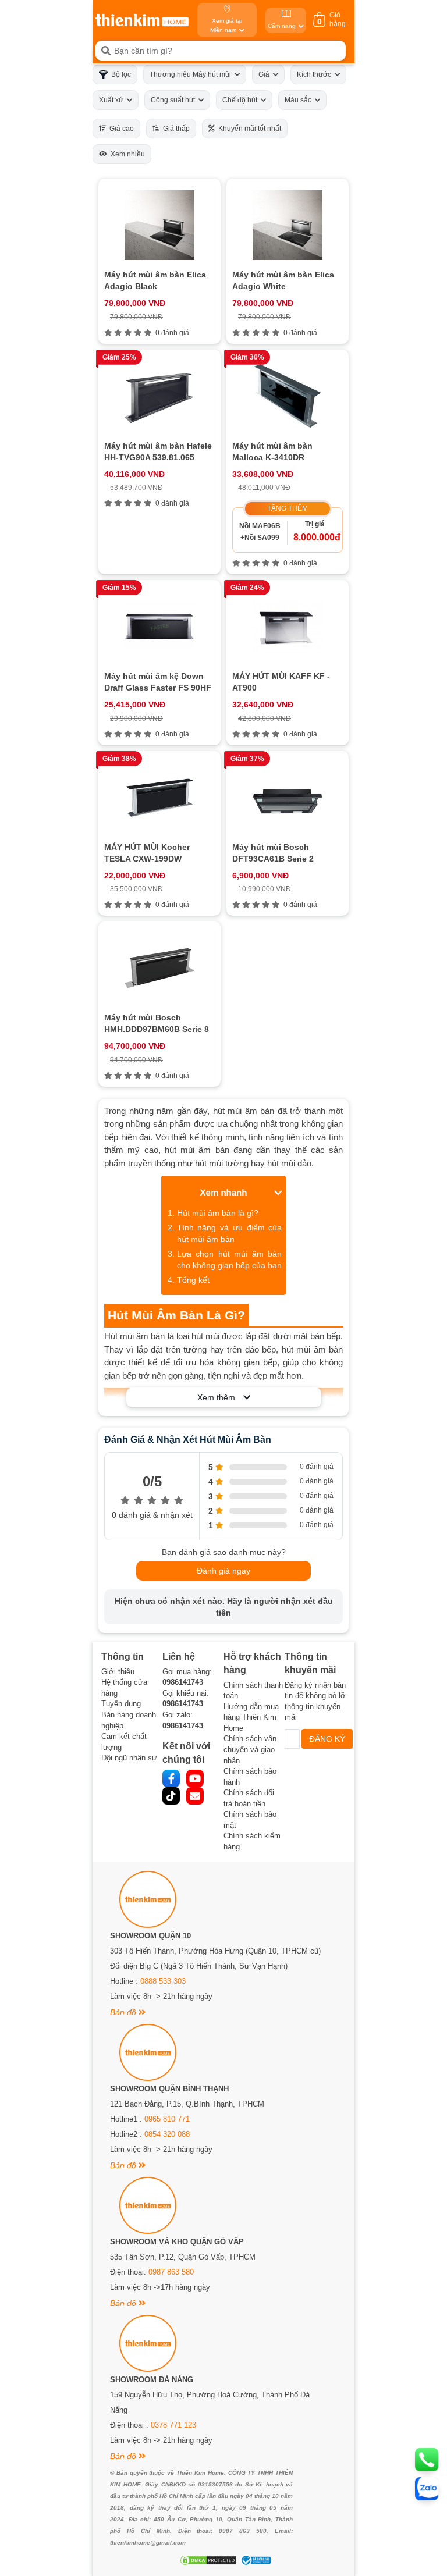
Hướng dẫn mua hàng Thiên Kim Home (251, 1717)
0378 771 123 (173, 2425)
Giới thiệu (118, 1672)
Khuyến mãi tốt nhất (248, 129)
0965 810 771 (167, 2119)
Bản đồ (124, 2012)
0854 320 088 (167, 2134)
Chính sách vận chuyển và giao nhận (250, 1749)
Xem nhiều (126, 154)
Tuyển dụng (121, 1704)
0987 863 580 (171, 2272)
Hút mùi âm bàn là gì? (218, 1213)
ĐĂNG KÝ (327, 1739)
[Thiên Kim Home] (142, 20)
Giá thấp (175, 129)
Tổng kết (193, 1280)
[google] (195, 1796)
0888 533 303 (163, 1981)
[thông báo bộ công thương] (254, 2560)
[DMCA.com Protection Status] (207, 2560)
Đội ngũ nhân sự (129, 1758)
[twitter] (171, 1796)
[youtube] (195, 1778)
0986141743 (183, 1682)
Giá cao (120, 129)
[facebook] (171, 1778)
